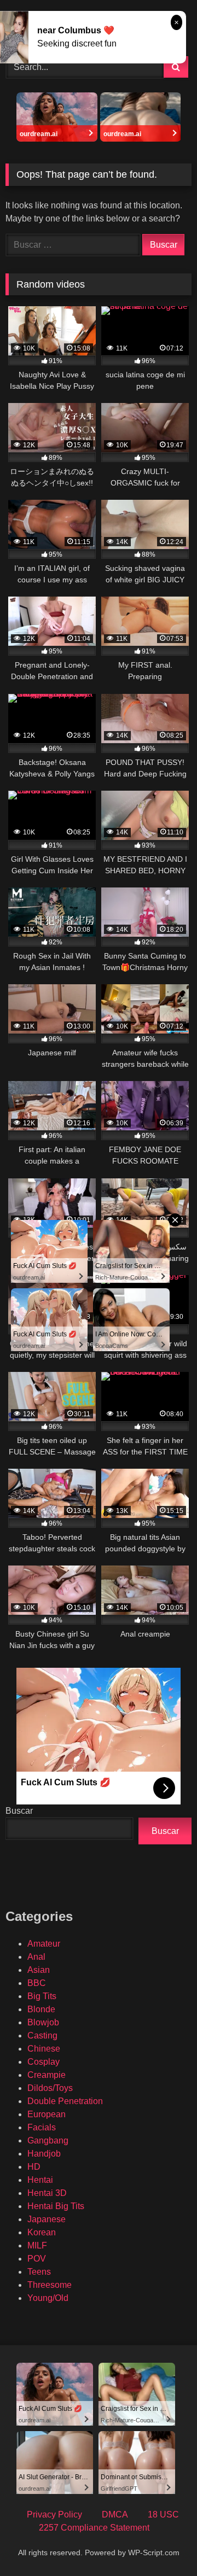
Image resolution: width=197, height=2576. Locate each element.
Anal (36, 1957)
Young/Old (48, 2298)
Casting (42, 2035)
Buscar (19, 1811)
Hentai (40, 2180)
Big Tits (42, 1996)
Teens (39, 2272)
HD (34, 2167)
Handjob (44, 2154)
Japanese (47, 2219)
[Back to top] (163, 2543)
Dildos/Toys (50, 2088)
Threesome (50, 2285)
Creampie (47, 2075)
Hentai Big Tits (56, 2206)
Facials (42, 2127)
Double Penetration (65, 2101)
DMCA (115, 2514)
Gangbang (48, 2140)
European (47, 2114)
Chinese (44, 2049)
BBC (37, 1983)
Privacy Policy (54, 2514)
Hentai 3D (47, 2193)
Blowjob (43, 2022)
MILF (37, 2245)
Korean (42, 2232)
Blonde (41, 2009)
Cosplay (44, 2062)
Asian (39, 1970)
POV (37, 2259)
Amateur (44, 1944)
